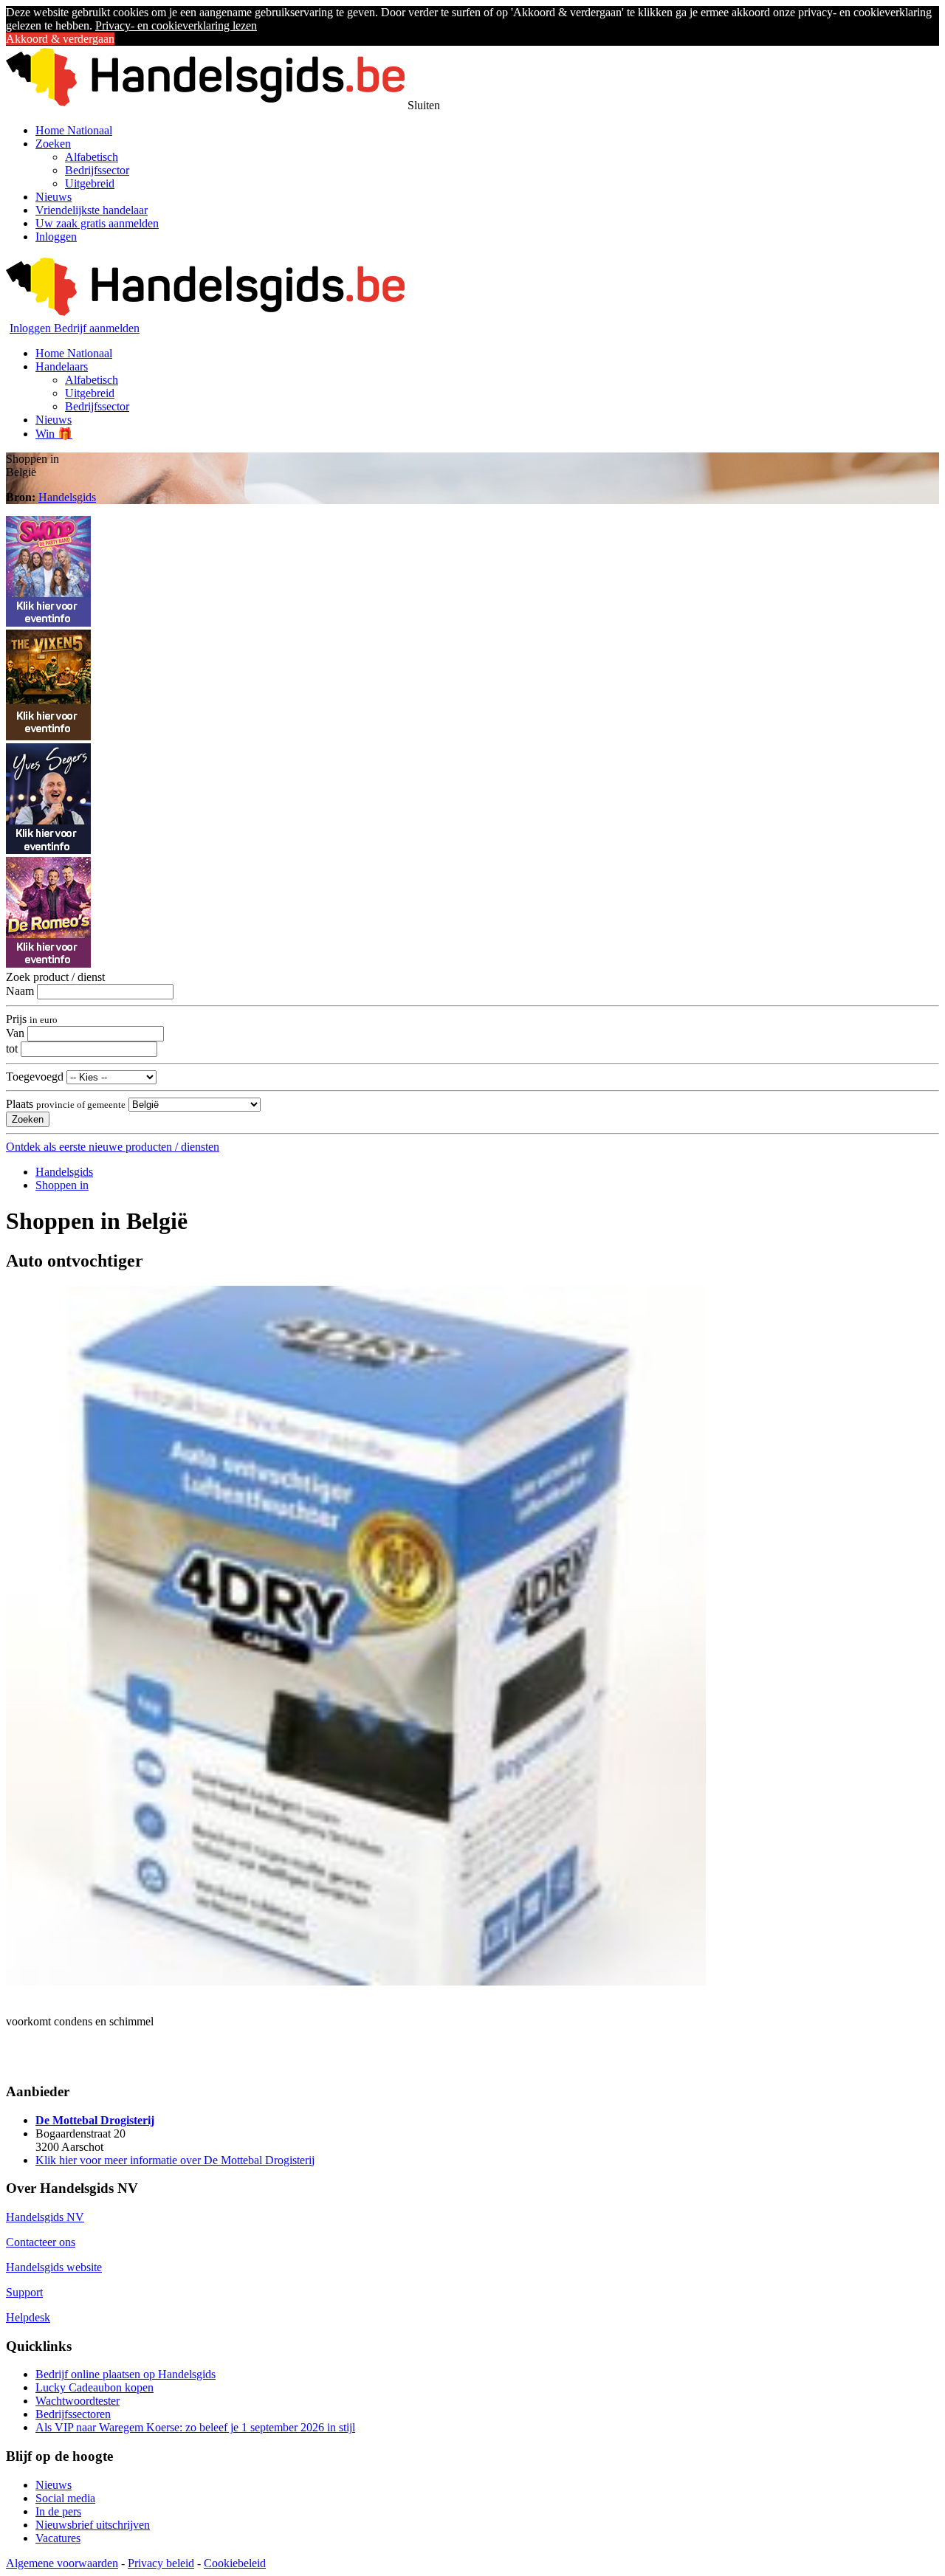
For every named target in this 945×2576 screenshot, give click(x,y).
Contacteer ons (41, 2242)
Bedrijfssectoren (73, 2414)
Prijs (32, 1019)
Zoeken (53, 144)
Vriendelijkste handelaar (92, 210)
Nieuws (54, 197)
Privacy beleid (161, 2563)
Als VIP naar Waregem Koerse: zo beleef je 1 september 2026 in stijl (195, 2427)
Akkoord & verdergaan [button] (60, 39)
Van (15, 1033)
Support (24, 2292)
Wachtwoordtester (78, 2401)
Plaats (66, 1104)
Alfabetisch (92, 157)
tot (12, 1048)
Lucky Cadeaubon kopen (94, 2387)
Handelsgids (67, 497)
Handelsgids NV (45, 2217)
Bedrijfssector (97, 170)
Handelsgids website (54, 2267)
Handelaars (62, 366)
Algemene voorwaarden (62, 2563)
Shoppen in (62, 1185)
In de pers (58, 2511)
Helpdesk (28, 2317)
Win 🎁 (54, 434)
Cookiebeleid (235, 2563)
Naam (20, 991)
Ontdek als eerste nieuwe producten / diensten (113, 1147)
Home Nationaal (74, 130)
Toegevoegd (35, 1077)
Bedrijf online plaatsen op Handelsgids (126, 2374)
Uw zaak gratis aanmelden (97, 223)
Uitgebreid (90, 183)
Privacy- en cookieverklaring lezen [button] (176, 25)
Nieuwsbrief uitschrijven (93, 2525)
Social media (65, 2498)
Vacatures (58, 2538)
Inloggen (56, 237)
